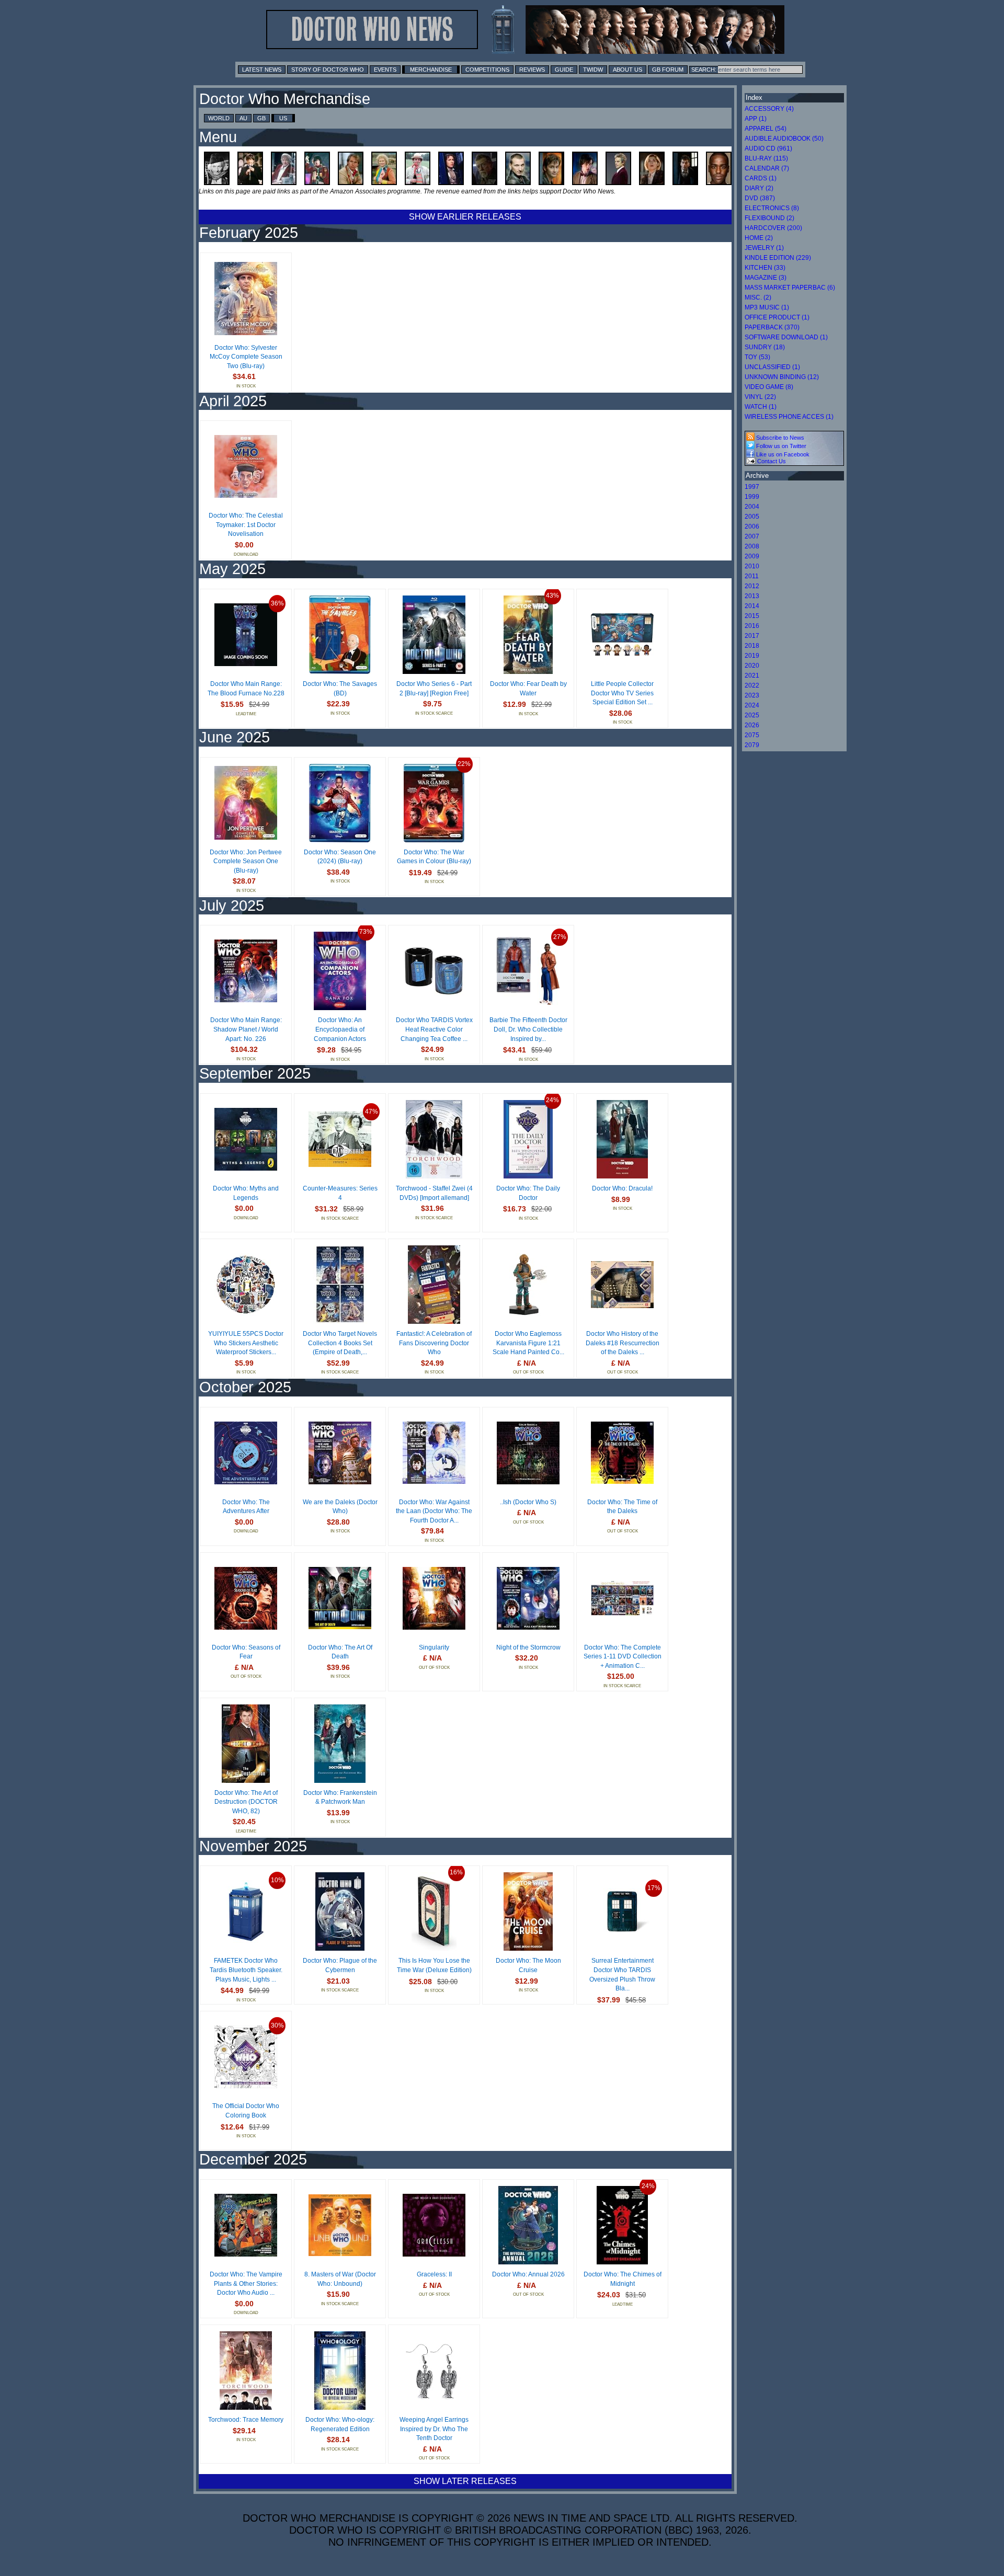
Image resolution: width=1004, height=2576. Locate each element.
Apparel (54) (766, 129)
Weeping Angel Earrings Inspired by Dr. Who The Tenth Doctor (434, 2429)
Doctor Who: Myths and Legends (246, 1193)
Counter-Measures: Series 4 (340, 1193)
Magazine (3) (766, 278)
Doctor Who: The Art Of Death (340, 1652)
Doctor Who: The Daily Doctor (528, 1193)
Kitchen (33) (765, 268)
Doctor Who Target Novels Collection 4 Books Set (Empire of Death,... (340, 1343)
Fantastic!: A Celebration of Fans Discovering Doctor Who (434, 1343)
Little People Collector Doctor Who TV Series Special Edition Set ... (622, 693)
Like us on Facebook (782, 454)
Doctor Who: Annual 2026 (528, 2274)
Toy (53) (757, 357)
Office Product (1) (777, 317)
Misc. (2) (758, 297)
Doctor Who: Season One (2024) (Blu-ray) (340, 857)
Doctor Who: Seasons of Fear (246, 1652)
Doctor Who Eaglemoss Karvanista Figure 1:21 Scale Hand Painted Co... (528, 1343)
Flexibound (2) (769, 218)
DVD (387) (760, 198)
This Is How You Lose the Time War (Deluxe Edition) (434, 1965)
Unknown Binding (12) (782, 377)
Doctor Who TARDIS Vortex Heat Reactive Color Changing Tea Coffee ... (434, 1029)
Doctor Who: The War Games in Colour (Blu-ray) (434, 857)
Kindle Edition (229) (778, 258)
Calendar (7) (767, 168)
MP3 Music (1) (767, 307)
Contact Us (771, 461)
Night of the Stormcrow (528, 1647)
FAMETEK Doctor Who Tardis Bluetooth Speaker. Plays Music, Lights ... (246, 1970)
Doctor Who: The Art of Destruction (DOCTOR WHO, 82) (246, 1802)
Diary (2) (759, 188)
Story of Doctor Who (328, 70)
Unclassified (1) (772, 367)
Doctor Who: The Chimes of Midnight (623, 2279)
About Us (627, 70)
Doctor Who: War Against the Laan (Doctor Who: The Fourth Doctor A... (434, 1511)
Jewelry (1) (764, 248)
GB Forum (668, 70)
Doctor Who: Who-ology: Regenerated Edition (340, 2424)
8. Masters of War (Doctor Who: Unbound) (340, 2279)
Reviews (532, 70)
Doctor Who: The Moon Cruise (528, 1965)
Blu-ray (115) (766, 158)
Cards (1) (761, 178)
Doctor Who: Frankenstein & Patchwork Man (340, 1798)
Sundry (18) (765, 347)
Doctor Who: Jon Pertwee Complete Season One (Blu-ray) (246, 861)
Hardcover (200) (773, 228)
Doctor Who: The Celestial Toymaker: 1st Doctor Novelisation (246, 525)
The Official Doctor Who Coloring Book (246, 2111)
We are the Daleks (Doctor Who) (340, 1507)
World (219, 118)
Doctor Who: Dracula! (622, 1188)
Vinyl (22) (760, 397)
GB (261, 118)
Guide (564, 70)
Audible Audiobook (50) (784, 139)
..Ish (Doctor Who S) (528, 1502)
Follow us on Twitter (780, 446)
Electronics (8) (772, 208)
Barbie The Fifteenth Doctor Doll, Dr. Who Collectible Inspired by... (528, 1029)
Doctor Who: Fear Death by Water (528, 689)
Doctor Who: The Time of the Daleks (622, 1507)
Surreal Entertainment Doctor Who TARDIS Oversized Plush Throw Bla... (622, 1974)
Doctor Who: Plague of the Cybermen (340, 1965)
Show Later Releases (465, 2481)
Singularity (434, 1647)
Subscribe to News (779, 438)
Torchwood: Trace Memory (246, 2420)
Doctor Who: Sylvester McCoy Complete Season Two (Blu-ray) (246, 357)
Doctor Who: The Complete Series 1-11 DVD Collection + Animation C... (623, 1657)
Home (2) (759, 238)
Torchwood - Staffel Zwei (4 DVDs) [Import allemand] (434, 1193)
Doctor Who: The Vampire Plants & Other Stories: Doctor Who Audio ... (246, 2283)
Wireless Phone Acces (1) (789, 417)
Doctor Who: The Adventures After (246, 1507)
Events (385, 70)
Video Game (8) (769, 387)
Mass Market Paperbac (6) (790, 288)
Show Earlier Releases (465, 217)
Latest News (262, 70)
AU (243, 118)
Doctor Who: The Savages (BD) (340, 689)
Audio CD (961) (768, 148)
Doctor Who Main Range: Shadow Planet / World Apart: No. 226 (246, 1029)
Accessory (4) (769, 109)
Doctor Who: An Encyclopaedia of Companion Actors (340, 1029)
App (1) (756, 119)
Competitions (487, 70)
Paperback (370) (772, 327)
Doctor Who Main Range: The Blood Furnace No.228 (246, 689)
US (283, 118)
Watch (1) (761, 407)
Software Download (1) (786, 337)
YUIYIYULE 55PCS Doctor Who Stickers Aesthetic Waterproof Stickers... (246, 1343)
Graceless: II (434, 2274)
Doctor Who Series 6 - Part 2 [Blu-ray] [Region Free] (434, 689)
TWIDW (593, 70)
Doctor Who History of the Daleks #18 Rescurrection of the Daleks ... (623, 1343)
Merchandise (431, 70)
